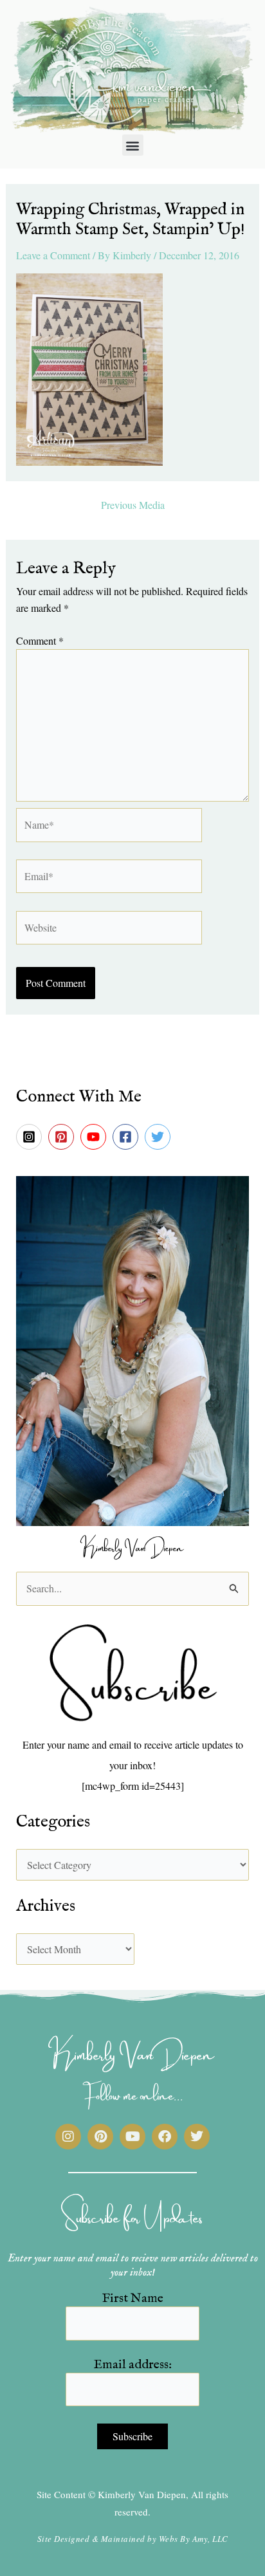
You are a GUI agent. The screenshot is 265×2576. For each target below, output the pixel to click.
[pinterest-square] (63, 1137)
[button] (133, 145)
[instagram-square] (31, 1137)
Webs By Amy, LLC (194, 2539)
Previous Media (133, 505)
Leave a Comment (53, 255)
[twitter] (160, 1137)
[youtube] (95, 1137)
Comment (40, 640)
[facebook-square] (127, 1137)
